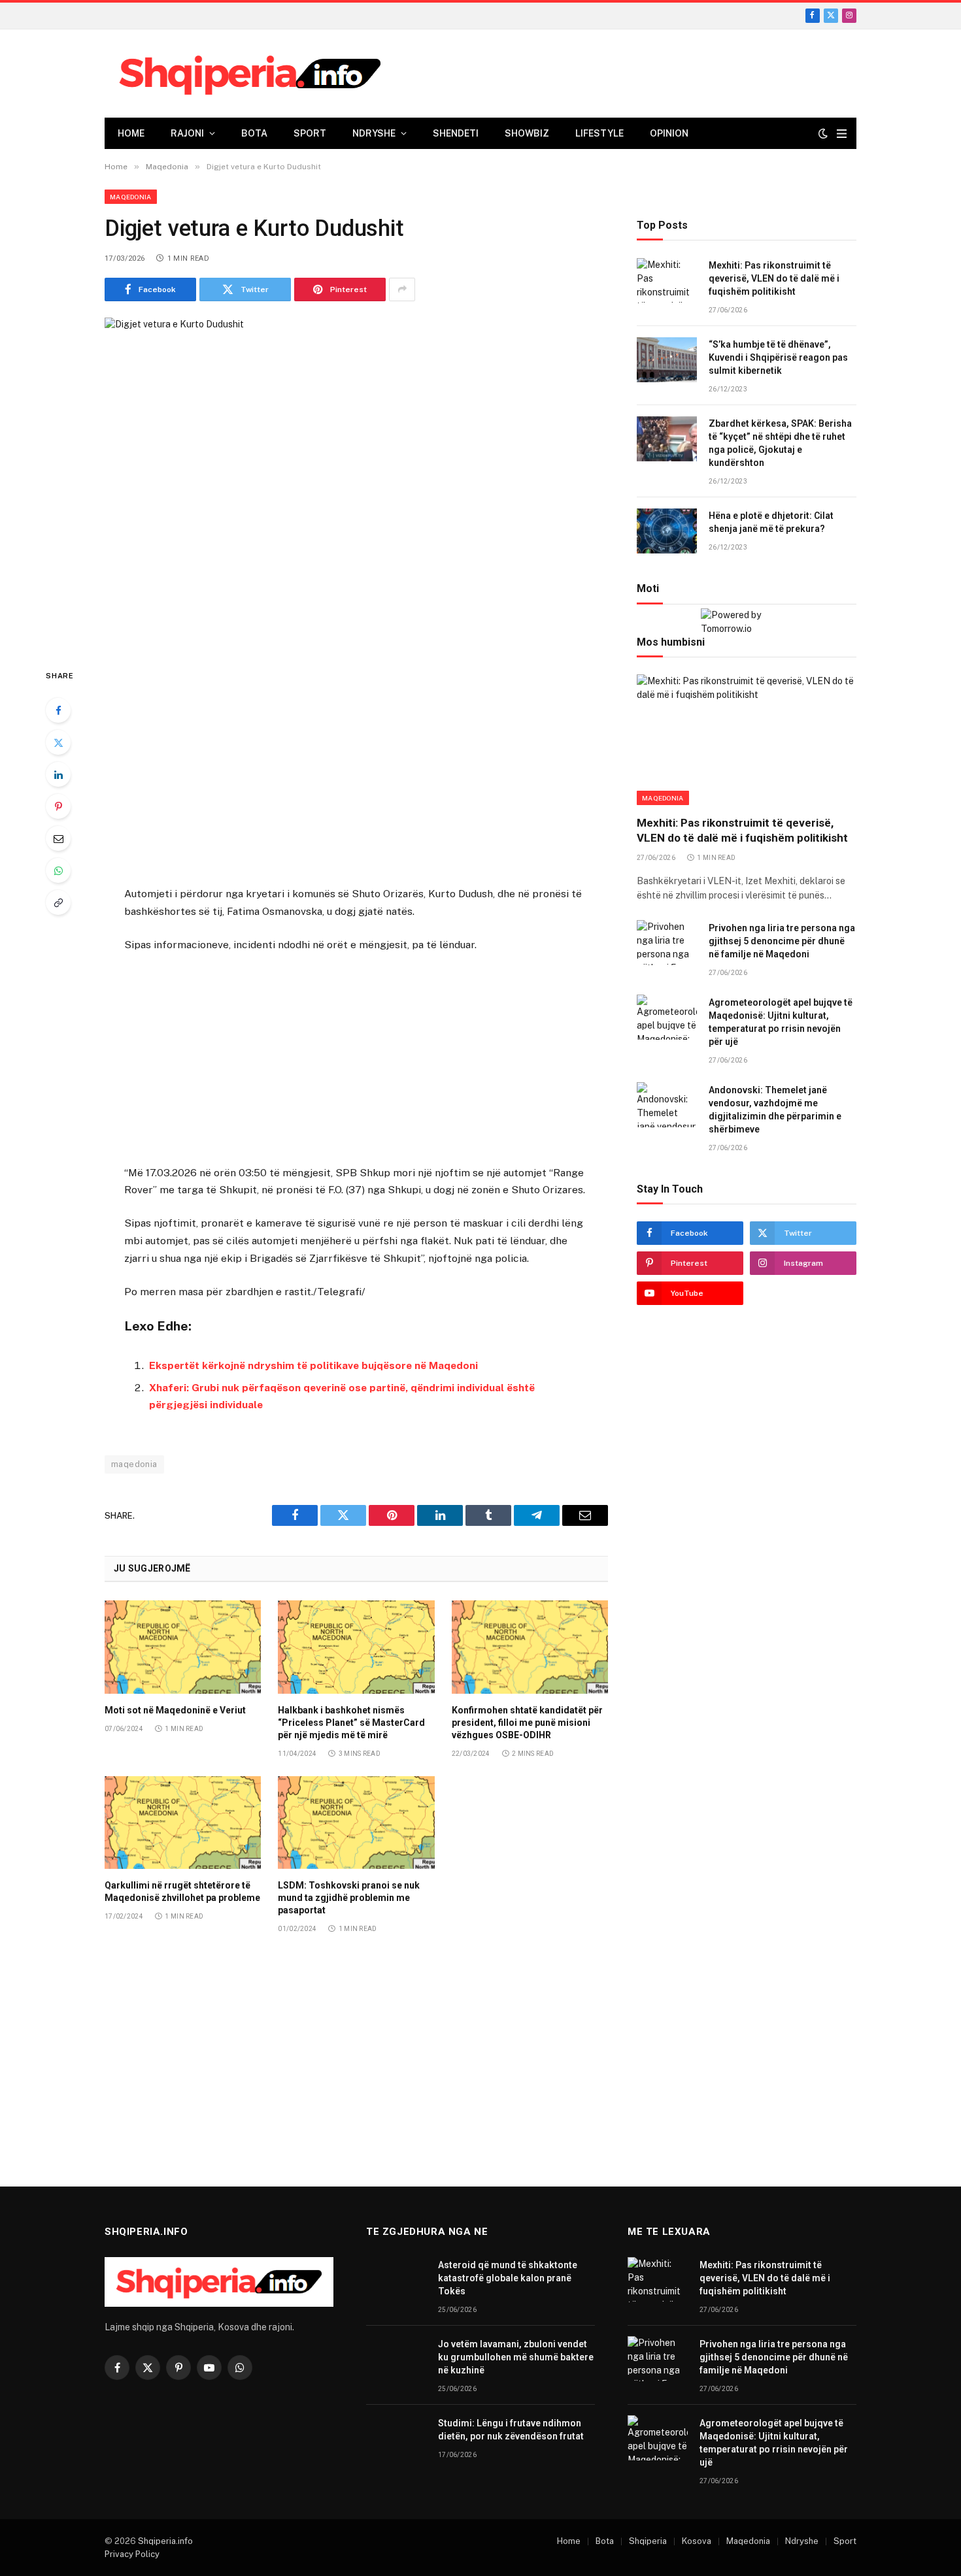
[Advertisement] (356, 768)
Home (131, 133)
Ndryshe (374, 133)
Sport (310, 133)
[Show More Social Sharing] (402, 289)
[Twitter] (58, 742)
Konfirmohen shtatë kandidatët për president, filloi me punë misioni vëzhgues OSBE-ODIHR (527, 1723)
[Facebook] (58, 710)
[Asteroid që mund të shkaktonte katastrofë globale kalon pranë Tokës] (396, 2280)
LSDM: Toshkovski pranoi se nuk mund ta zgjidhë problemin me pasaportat (349, 1898)
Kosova (697, 2541)
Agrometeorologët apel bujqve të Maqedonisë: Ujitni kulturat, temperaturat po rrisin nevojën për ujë (781, 1022)
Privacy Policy (132, 2554)
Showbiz (527, 133)
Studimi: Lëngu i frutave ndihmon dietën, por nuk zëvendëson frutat (511, 2430)
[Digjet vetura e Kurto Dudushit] (356, 482)
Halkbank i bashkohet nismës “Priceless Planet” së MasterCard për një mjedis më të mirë (351, 1723)
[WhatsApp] (58, 870)
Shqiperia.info (165, 2541)
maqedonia (134, 1464)
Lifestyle (599, 133)
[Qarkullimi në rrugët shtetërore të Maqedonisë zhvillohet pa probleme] (183, 1823)
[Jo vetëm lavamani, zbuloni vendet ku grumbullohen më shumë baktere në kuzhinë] (396, 2359)
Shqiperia (648, 2541)
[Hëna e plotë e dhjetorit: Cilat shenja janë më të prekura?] (667, 531)
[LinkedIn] (58, 774)
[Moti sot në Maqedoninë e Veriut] (183, 1647)
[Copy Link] (58, 902)
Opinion (669, 133)
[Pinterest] (58, 806)
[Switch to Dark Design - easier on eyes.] (823, 133)
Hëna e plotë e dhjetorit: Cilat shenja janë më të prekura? (771, 523)
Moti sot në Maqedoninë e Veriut (175, 1710)
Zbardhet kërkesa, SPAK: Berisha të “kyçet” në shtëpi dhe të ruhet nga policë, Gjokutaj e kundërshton (780, 444)
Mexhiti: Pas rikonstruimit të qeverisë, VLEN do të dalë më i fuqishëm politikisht (774, 279)
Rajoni (187, 133)
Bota (254, 133)
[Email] (58, 838)
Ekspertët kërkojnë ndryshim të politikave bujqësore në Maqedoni (313, 1365)
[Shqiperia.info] (250, 74)
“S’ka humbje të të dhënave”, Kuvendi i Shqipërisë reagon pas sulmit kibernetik (778, 358)
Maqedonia (131, 197)
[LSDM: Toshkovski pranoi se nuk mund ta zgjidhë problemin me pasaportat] (356, 1823)
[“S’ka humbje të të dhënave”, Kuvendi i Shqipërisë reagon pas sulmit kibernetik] (667, 360)
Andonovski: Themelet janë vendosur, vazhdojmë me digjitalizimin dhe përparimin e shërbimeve (775, 1110)
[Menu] (842, 134)
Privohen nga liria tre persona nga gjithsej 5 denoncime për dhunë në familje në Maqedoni (782, 941)
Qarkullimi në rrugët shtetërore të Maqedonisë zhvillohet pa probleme (182, 1891)
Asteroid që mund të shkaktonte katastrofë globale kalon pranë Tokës (508, 2278)
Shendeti (456, 133)
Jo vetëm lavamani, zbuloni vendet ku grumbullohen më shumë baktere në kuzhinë (516, 2357)
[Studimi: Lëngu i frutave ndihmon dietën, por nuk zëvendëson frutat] (396, 2438)
